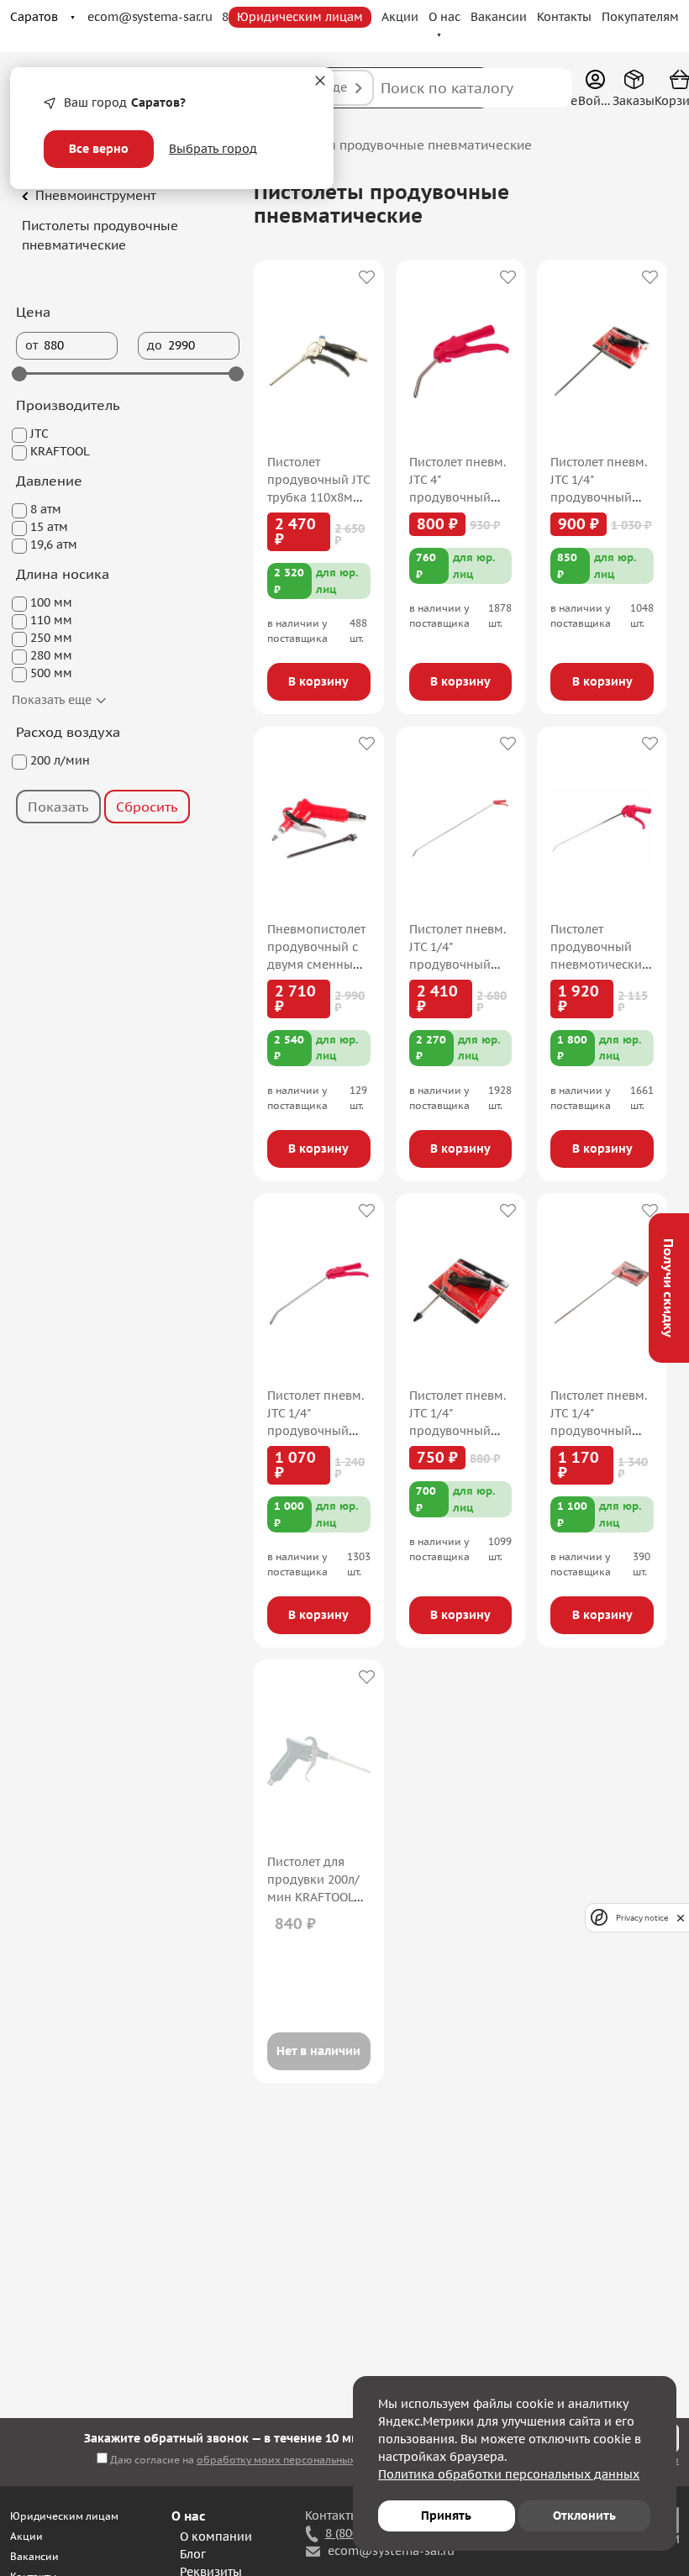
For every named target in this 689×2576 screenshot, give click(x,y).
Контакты (564, 17)
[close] (681, 1918)
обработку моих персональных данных (296, 2460)
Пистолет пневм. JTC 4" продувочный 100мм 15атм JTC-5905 (460, 497)
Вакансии (499, 17)
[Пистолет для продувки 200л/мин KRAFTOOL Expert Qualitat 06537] (318, 1761)
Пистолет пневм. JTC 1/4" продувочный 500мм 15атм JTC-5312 (602, 1431)
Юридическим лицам (300, 17)
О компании (216, 2537)
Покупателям (640, 17)
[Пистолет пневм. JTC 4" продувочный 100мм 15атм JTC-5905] (460, 361)
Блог (193, 2554)
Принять (446, 2516)
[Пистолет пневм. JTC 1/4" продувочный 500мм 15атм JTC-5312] (602, 1295)
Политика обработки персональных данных (509, 2474)
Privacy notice (642, 1918)
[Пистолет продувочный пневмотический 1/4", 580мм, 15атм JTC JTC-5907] (602, 828)
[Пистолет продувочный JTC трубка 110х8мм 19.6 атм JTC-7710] (318, 361)
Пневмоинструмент (96, 195)
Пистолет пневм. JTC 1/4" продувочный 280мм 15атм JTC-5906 (318, 1431)
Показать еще (53, 700)
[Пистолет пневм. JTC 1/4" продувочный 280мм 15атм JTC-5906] (318, 1295)
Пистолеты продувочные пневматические (100, 235)
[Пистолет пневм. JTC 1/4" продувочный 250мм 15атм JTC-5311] (602, 361)
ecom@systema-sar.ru (150, 17)
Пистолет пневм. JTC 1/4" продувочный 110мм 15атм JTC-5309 (460, 1431)
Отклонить (584, 2516)
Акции (400, 17)
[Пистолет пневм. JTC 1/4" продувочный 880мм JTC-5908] (460, 828)
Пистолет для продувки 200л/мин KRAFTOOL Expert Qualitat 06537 (313, 1897)
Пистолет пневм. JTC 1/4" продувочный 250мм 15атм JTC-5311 (602, 497)
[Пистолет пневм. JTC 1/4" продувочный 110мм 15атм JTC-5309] (460, 1295)
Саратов (34, 17)
